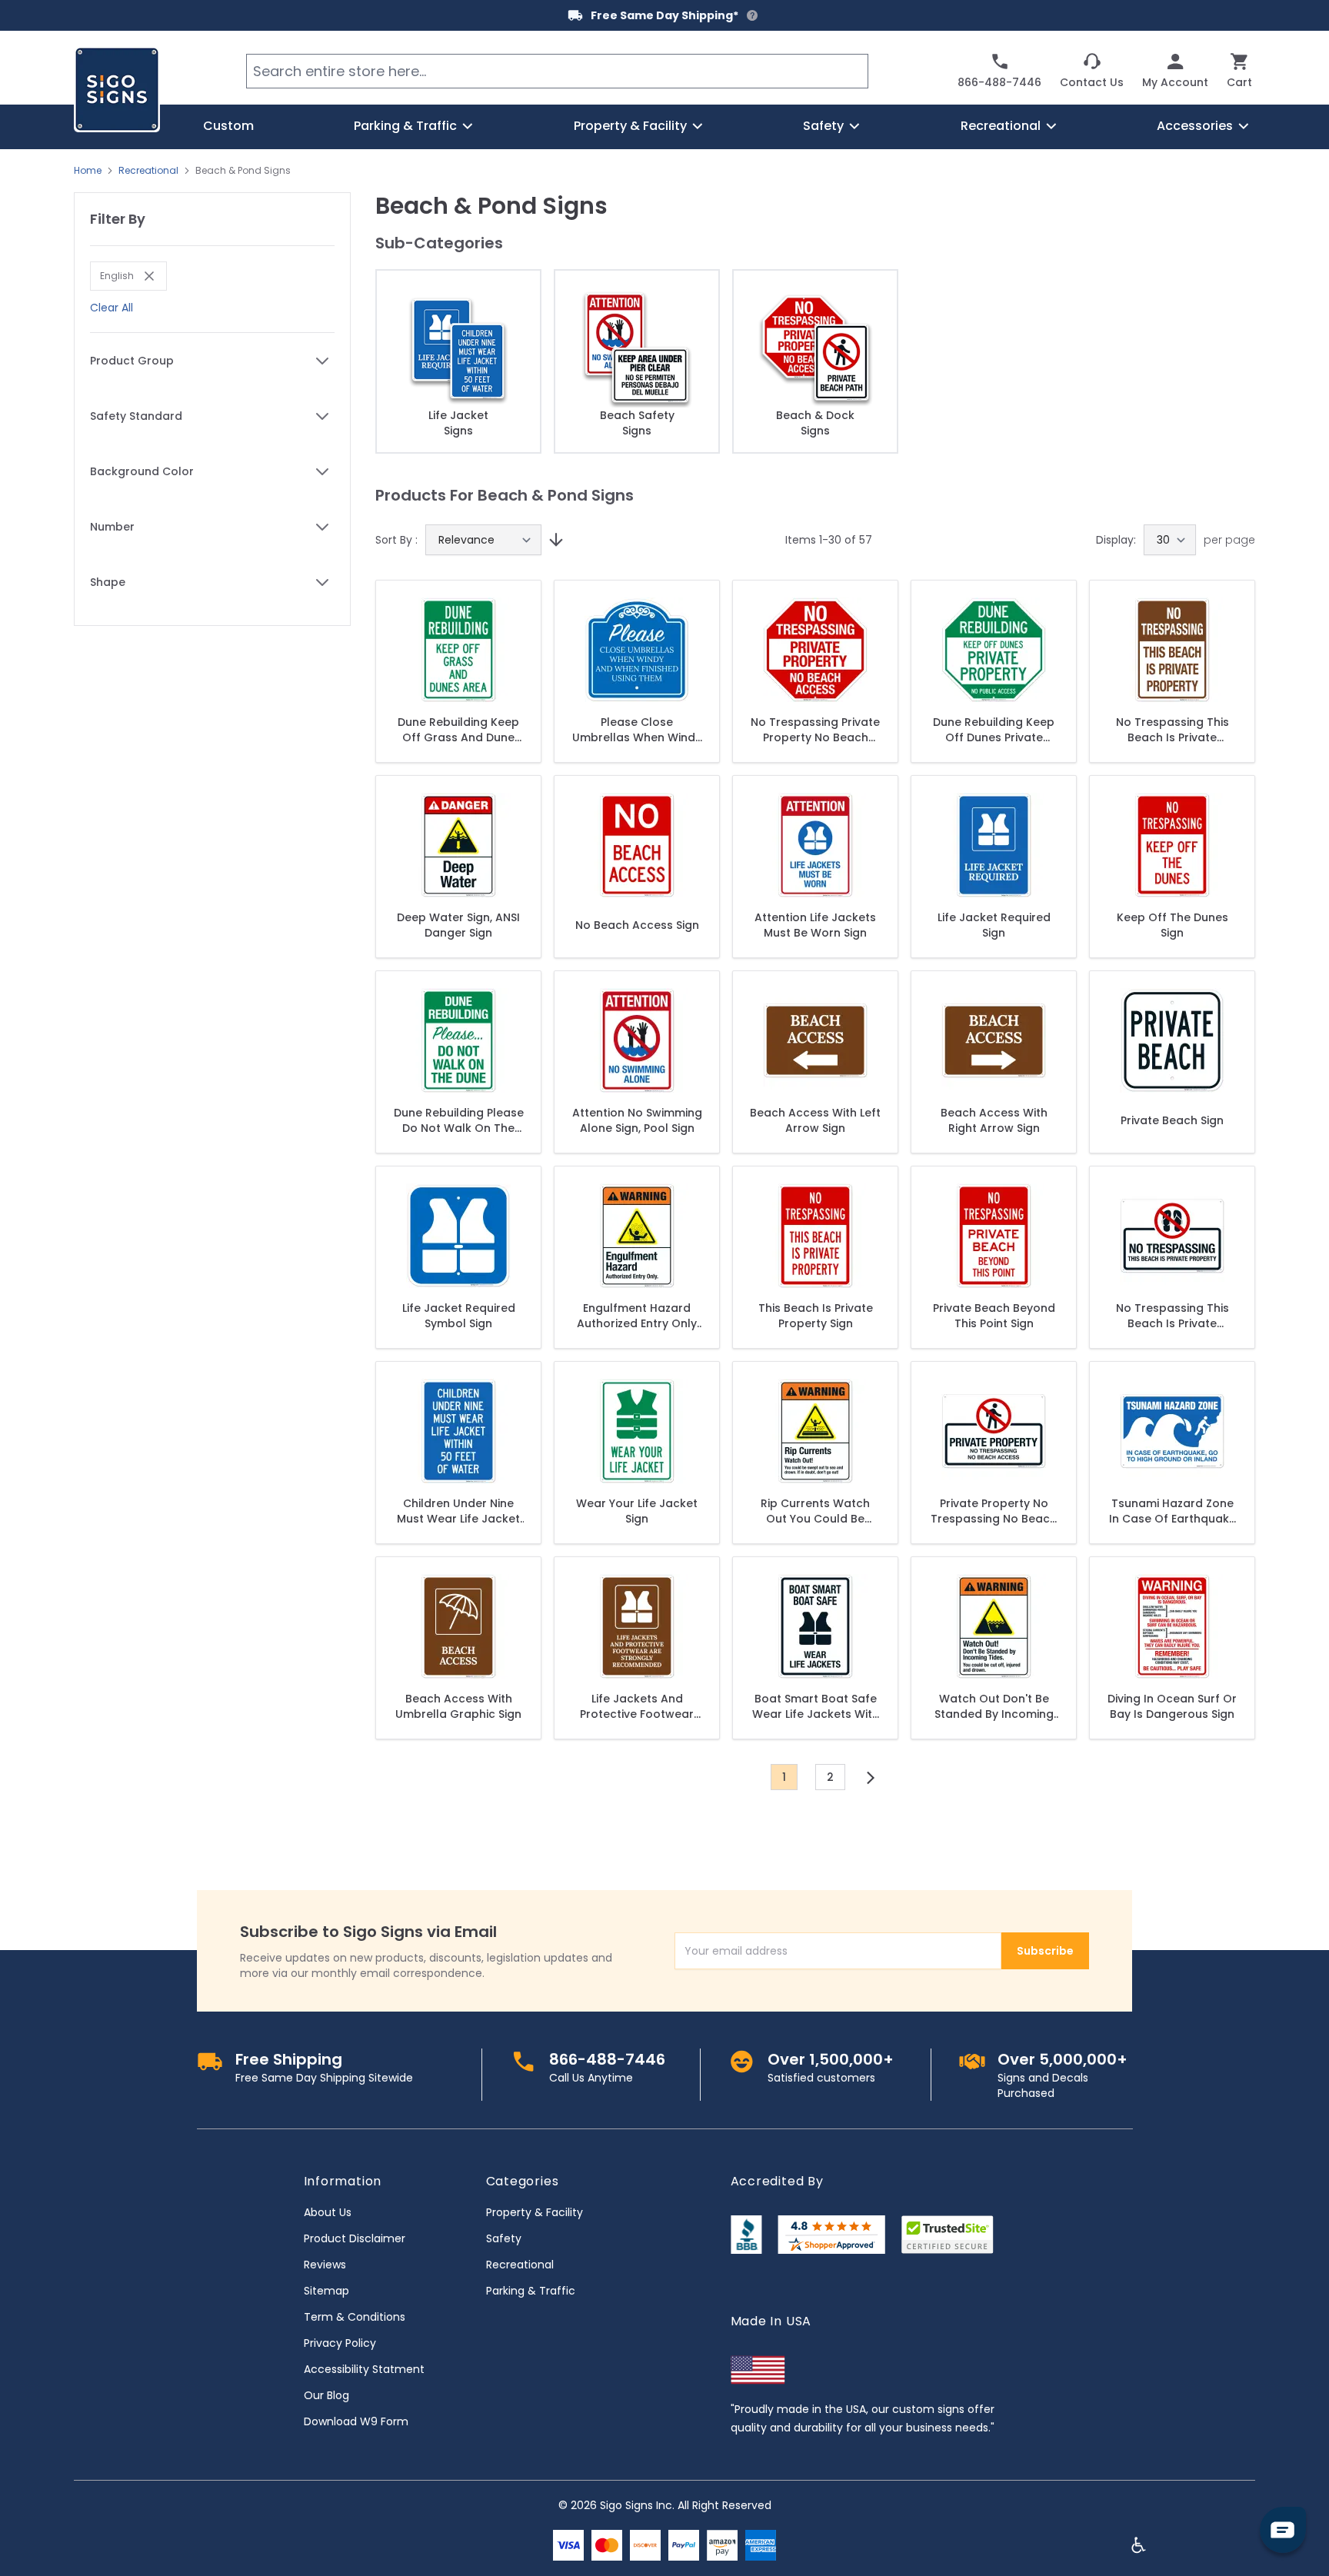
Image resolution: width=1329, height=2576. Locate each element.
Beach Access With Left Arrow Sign (815, 1120)
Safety (504, 2238)
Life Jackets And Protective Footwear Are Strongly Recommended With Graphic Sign (637, 1706)
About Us (328, 2212)
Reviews (325, 2265)
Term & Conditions (355, 2317)
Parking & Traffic (531, 2291)
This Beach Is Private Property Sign (816, 1316)
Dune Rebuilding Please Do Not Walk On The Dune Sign (459, 1120)
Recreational (148, 171)
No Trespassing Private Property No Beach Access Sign (815, 730)
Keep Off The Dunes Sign (1172, 925)
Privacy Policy (340, 2343)
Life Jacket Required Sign (994, 925)
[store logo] (117, 89)
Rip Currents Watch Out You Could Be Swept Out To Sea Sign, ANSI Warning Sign (816, 1511)
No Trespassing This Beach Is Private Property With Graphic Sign (1172, 1316)
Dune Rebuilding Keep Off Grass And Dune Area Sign (458, 730)
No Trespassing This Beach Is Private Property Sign (1172, 730)
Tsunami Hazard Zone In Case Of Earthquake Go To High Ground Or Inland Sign (1172, 1511)
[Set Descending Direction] (554, 540)
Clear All (112, 308)
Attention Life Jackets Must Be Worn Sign (815, 925)
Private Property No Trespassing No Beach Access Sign (994, 1511)
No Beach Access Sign (637, 925)
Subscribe (1045, 1951)
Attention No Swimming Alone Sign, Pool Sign (637, 1120)
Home (88, 171)
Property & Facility (535, 2212)
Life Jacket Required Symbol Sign (459, 1316)
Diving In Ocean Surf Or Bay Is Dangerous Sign (1172, 1706)
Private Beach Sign (1172, 1120)
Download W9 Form (356, 2421)
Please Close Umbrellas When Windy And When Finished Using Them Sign (637, 730)
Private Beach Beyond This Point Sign (994, 1316)
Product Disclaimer (355, 2238)
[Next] (871, 1778)
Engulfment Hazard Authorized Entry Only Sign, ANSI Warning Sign (637, 1316)
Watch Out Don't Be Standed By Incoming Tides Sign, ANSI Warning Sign (994, 1706)
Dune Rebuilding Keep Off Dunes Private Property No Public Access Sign (994, 730)
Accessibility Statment (364, 2369)
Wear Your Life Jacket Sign (637, 1511)
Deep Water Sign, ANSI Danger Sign (458, 925)
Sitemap (326, 2291)
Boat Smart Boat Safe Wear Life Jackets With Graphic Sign (816, 1706)
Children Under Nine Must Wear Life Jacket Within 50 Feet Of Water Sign (458, 1511)
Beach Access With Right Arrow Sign (994, 1120)
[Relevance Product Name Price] (483, 540)
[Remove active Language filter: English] (145, 276)
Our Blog (326, 2395)
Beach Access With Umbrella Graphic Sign (458, 1706)
